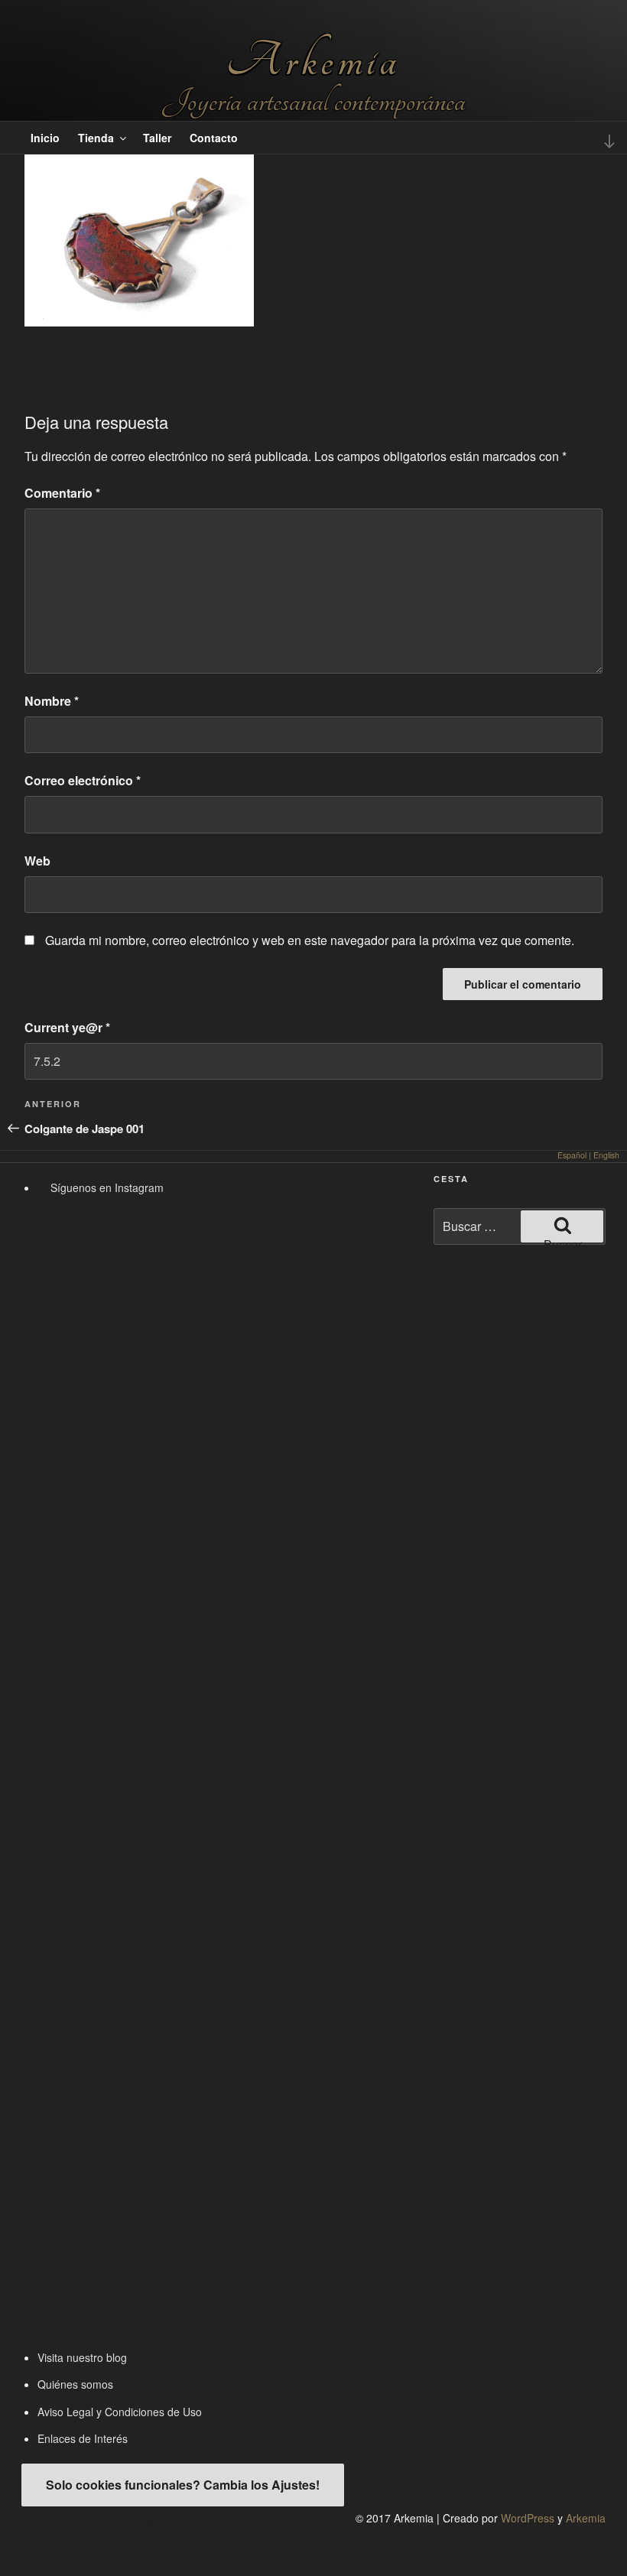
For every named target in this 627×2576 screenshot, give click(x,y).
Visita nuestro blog (82, 2357)
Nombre (52, 701)
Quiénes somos (75, 2384)
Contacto (214, 138)
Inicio (45, 138)
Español (572, 1155)
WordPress (528, 2518)
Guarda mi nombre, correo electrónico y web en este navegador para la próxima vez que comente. (310, 940)
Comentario (62, 493)
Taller (157, 138)
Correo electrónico (83, 780)
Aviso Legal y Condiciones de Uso (120, 2412)
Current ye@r (67, 1027)
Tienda (96, 138)
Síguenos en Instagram (106, 1187)
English (606, 1155)
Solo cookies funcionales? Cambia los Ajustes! (183, 2485)
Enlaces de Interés (83, 2438)
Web (37, 861)
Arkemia (313, 61)
